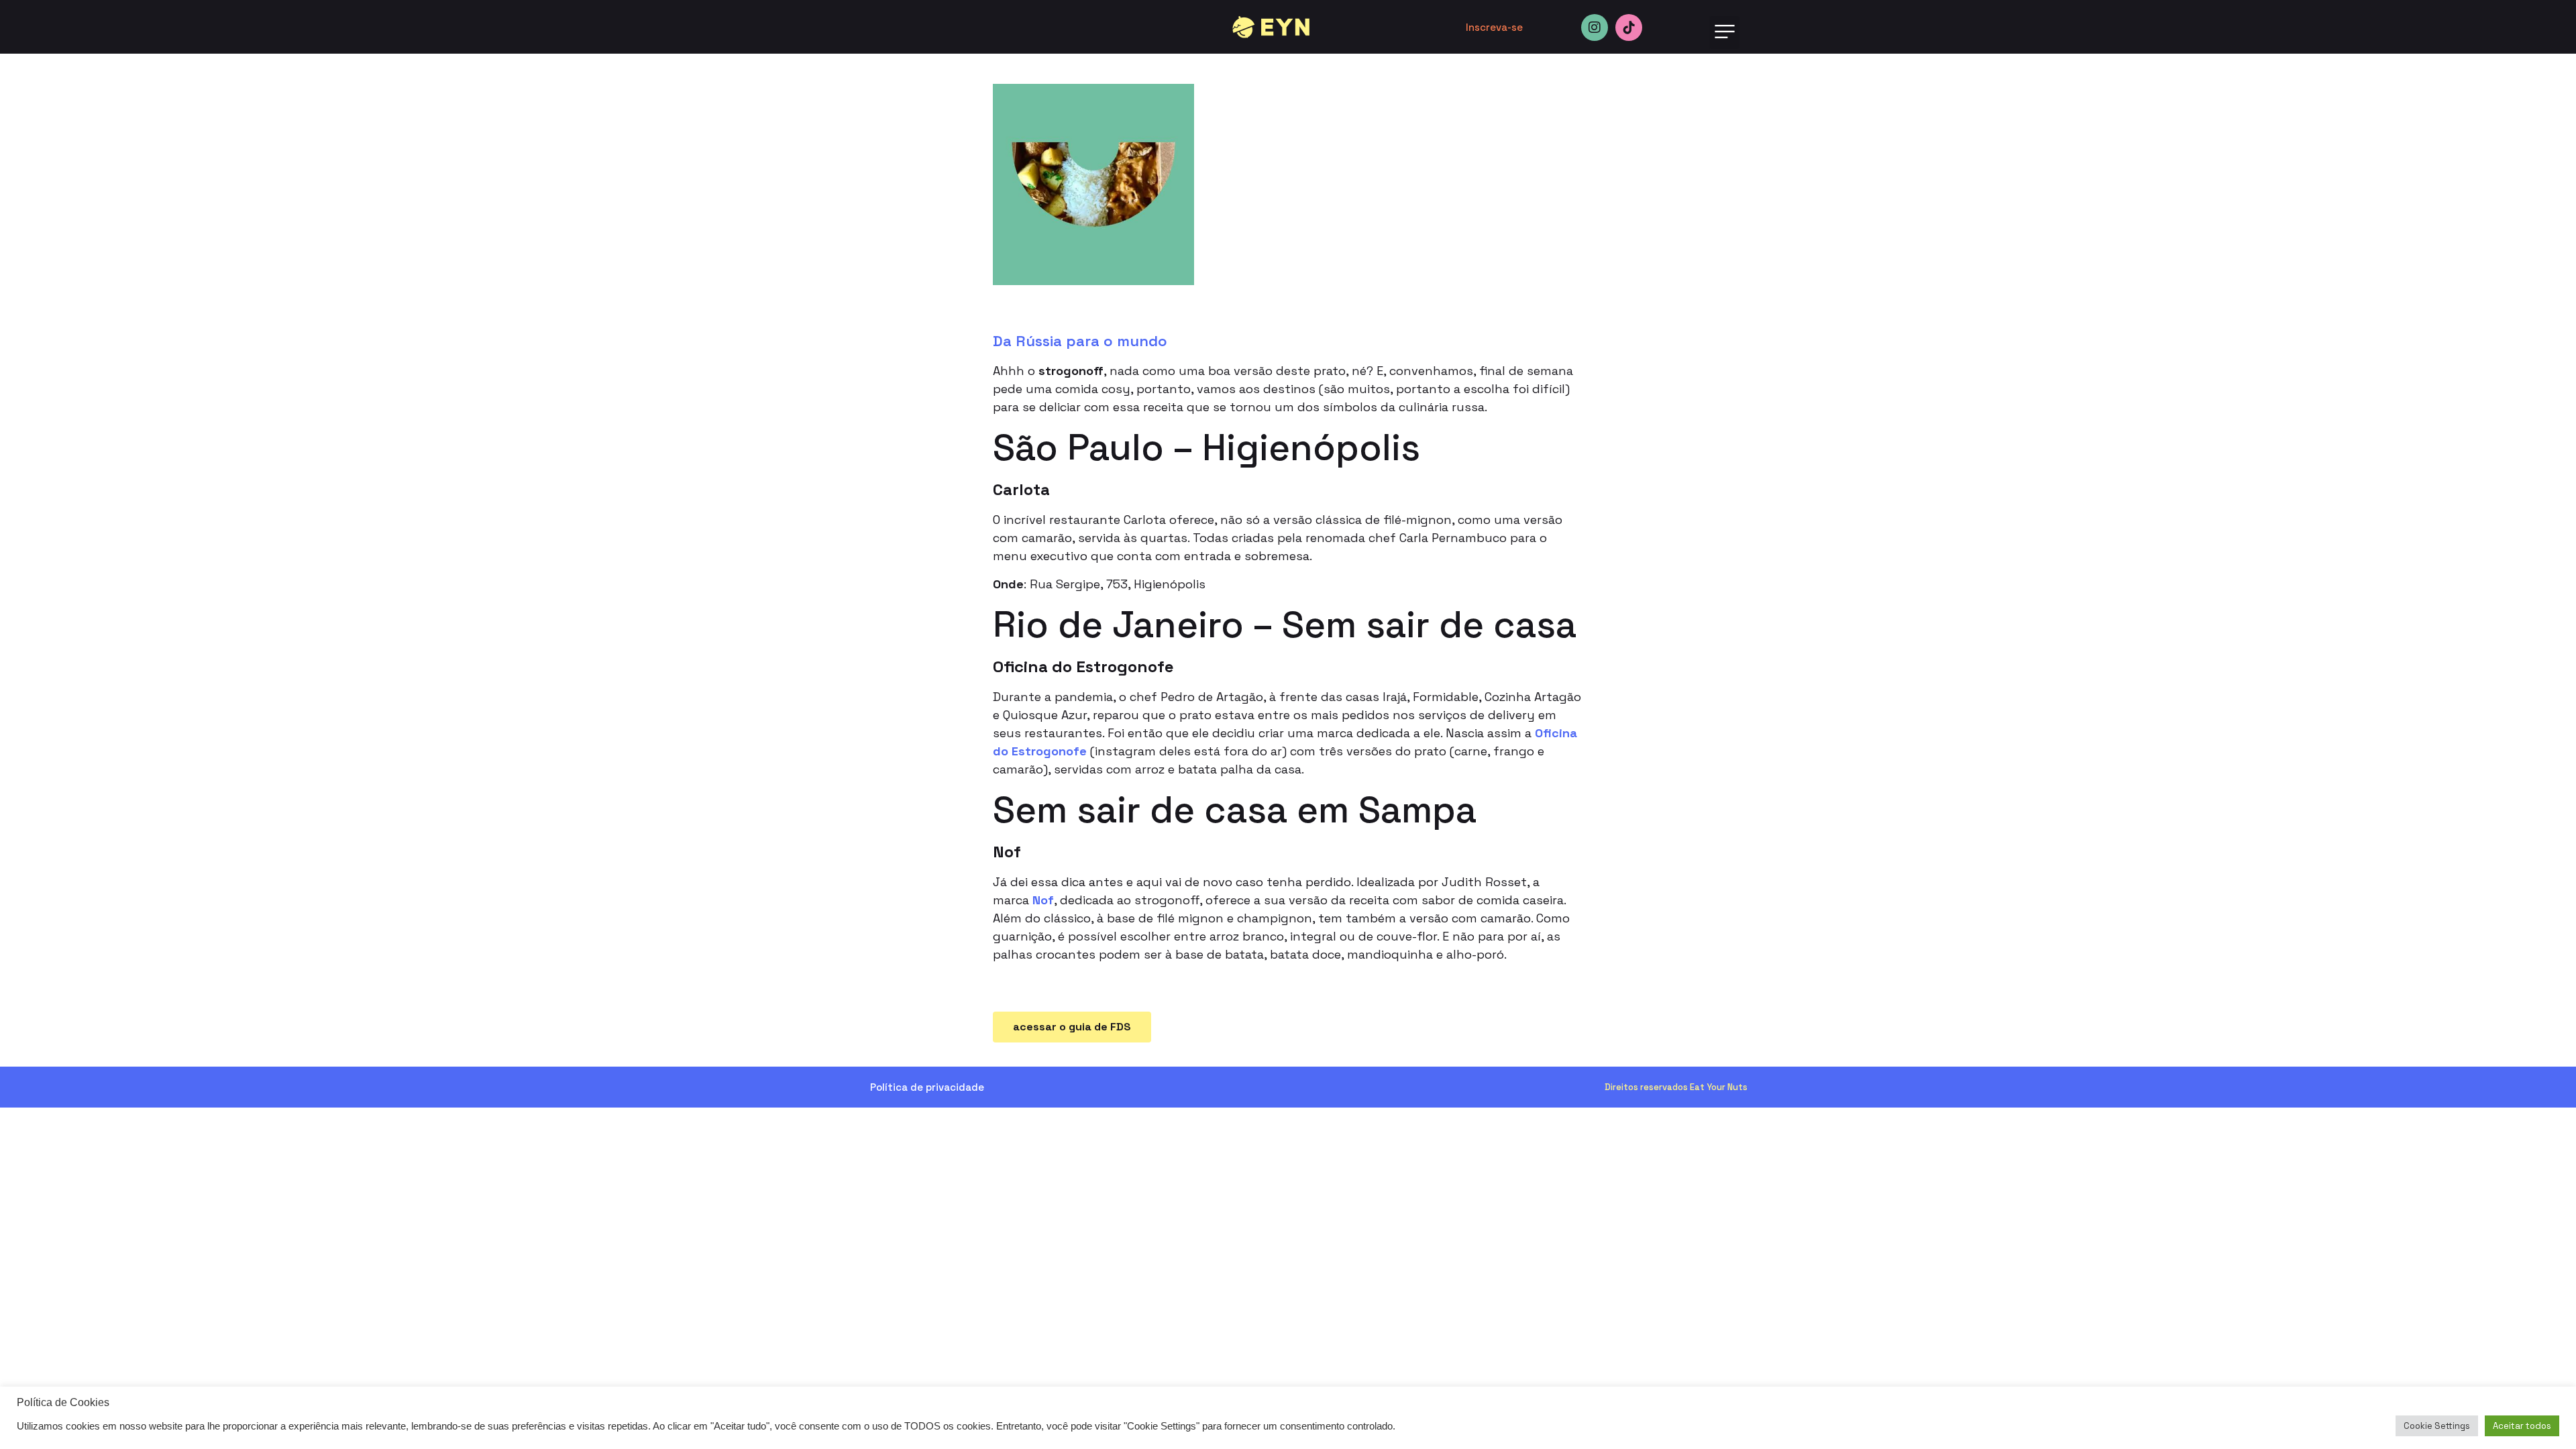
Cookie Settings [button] (2437, 1426)
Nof (1043, 900)
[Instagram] (1595, 28)
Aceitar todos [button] (2522, 1426)
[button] (1724, 33)
